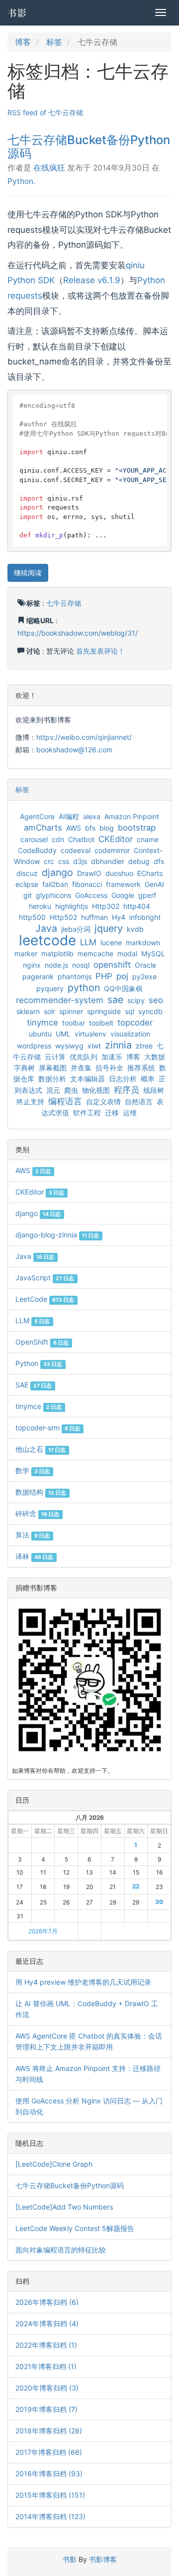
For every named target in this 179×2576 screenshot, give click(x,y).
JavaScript (45, 1278)
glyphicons (53, 895)
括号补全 (109, 1068)
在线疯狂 (49, 168)
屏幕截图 (53, 1068)
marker (26, 953)
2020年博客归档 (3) (47, 2388)
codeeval (76, 850)
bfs (90, 828)
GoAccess (91, 895)
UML (63, 1034)
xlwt (94, 1046)
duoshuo (119, 873)
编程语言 (65, 1101)
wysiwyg (69, 1046)
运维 (130, 1113)
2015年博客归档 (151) (50, 2495)
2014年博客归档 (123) (50, 2516)
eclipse (27, 884)
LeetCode (45, 1299)
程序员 (127, 1090)
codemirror (112, 850)
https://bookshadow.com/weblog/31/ (78, 633)
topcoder (135, 1023)
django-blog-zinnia (57, 1235)
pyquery (50, 988)
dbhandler (108, 861)
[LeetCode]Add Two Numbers (64, 2207)
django (57, 872)
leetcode (47, 940)
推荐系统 (141, 1068)
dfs (159, 861)
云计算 (55, 1057)
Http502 (63, 917)
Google (123, 895)
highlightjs (72, 906)
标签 (54, 42)
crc (49, 861)
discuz (27, 873)
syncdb (150, 1011)
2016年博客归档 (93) (49, 2474)
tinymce (43, 1023)
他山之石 (41, 1449)
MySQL (153, 953)
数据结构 (41, 1492)
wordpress (34, 1046)
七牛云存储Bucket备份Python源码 (89, 146)
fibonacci (87, 884)
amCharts (43, 828)
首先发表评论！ (100, 651)
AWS (74, 828)
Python (20, 181)
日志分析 (123, 1079)
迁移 (112, 1113)
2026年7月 (43, 1931)
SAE (34, 1385)
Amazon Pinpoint (132, 816)
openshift (112, 965)
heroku (40, 906)
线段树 (154, 1090)
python (84, 988)
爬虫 (71, 1090)
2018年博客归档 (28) (49, 2431)
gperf (147, 895)
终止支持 (30, 1102)
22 (136, 1886)
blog (107, 828)
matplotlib (57, 953)
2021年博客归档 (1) (46, 2366)
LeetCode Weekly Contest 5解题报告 (75, 2228)
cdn (58, 839)
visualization (130, 1034)
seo (156, 1000)
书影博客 (103, 2559)
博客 (23, 42)
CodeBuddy (37, 850)
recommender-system (60, 1000)
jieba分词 (76, 929)
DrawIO (89, 873)
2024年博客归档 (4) (47, 2323)
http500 (32, 917)
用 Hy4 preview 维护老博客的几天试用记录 (83, 1982)
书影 (17, 12)
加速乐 (112, 1057)
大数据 (155, 1057)
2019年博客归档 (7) (46, 2409)
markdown (143, 943)
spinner (71, 1011)
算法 (33, 1535)
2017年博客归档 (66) (49, 2452)
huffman (94, 917)
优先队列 (84, 1057)
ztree (144, 1046)
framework (123, 884)
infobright (145, 917)
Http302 (106, 906)
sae (115, 1000)
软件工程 (87, 1113)
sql (130, 1011)
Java (46, 928)
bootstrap (137, 828)
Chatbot (81, 839)
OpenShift (42, 1342)
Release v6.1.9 (92, 280)
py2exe (144, 976)
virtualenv (90, 1034)
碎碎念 (37, 1513)
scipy (136, 1000)
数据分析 (52, 1079)
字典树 (24, 1068)
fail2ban (55, 884)
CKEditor (116, 839)
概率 (148, 1079)
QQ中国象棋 (123, 988)
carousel (34, 839)
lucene (111, 943)
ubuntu (40, 1034)
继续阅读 (28, 573)
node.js (56, 965)
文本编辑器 (88, 1079)
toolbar (74, 1023)
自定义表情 (103, 1102)
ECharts (150, 873)
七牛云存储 (64, 603)
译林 (34, 1556)
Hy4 (119, 917)
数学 (33, 1470)
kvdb (135, 929)
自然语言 (139, 1102)
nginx (32, 965)
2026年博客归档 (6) (47, 2302)
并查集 (81, 1068)
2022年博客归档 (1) (46, 2345)
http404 (137, 906)
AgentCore (37, 816)
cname (148, 839)
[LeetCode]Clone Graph (54, 2164)
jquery (109, 928)
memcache (95, 953)
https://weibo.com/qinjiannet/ (84, 737)
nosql (81, 965)
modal (127, 953)
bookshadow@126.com (74, 750)
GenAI (154, 884)
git (28, 895)
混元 (53, 1090)
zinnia (118, 1045)
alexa (92, 816)
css (64, 861)
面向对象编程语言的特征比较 (61, 2250)
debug (139, 861)
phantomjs (75, 976)
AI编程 (69, 816)
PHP (104, 976)
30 (159, 1902)
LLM (88, 942)
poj (122, 976)
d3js (80, 861)
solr (49, 1011)
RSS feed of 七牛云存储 (45, 112)
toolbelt (101, 1023)
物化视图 (96, 1090)
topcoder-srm (48, 1428)
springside (104, 1011)
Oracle (145, 965)
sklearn (28, 1011)
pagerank (38, 976)
